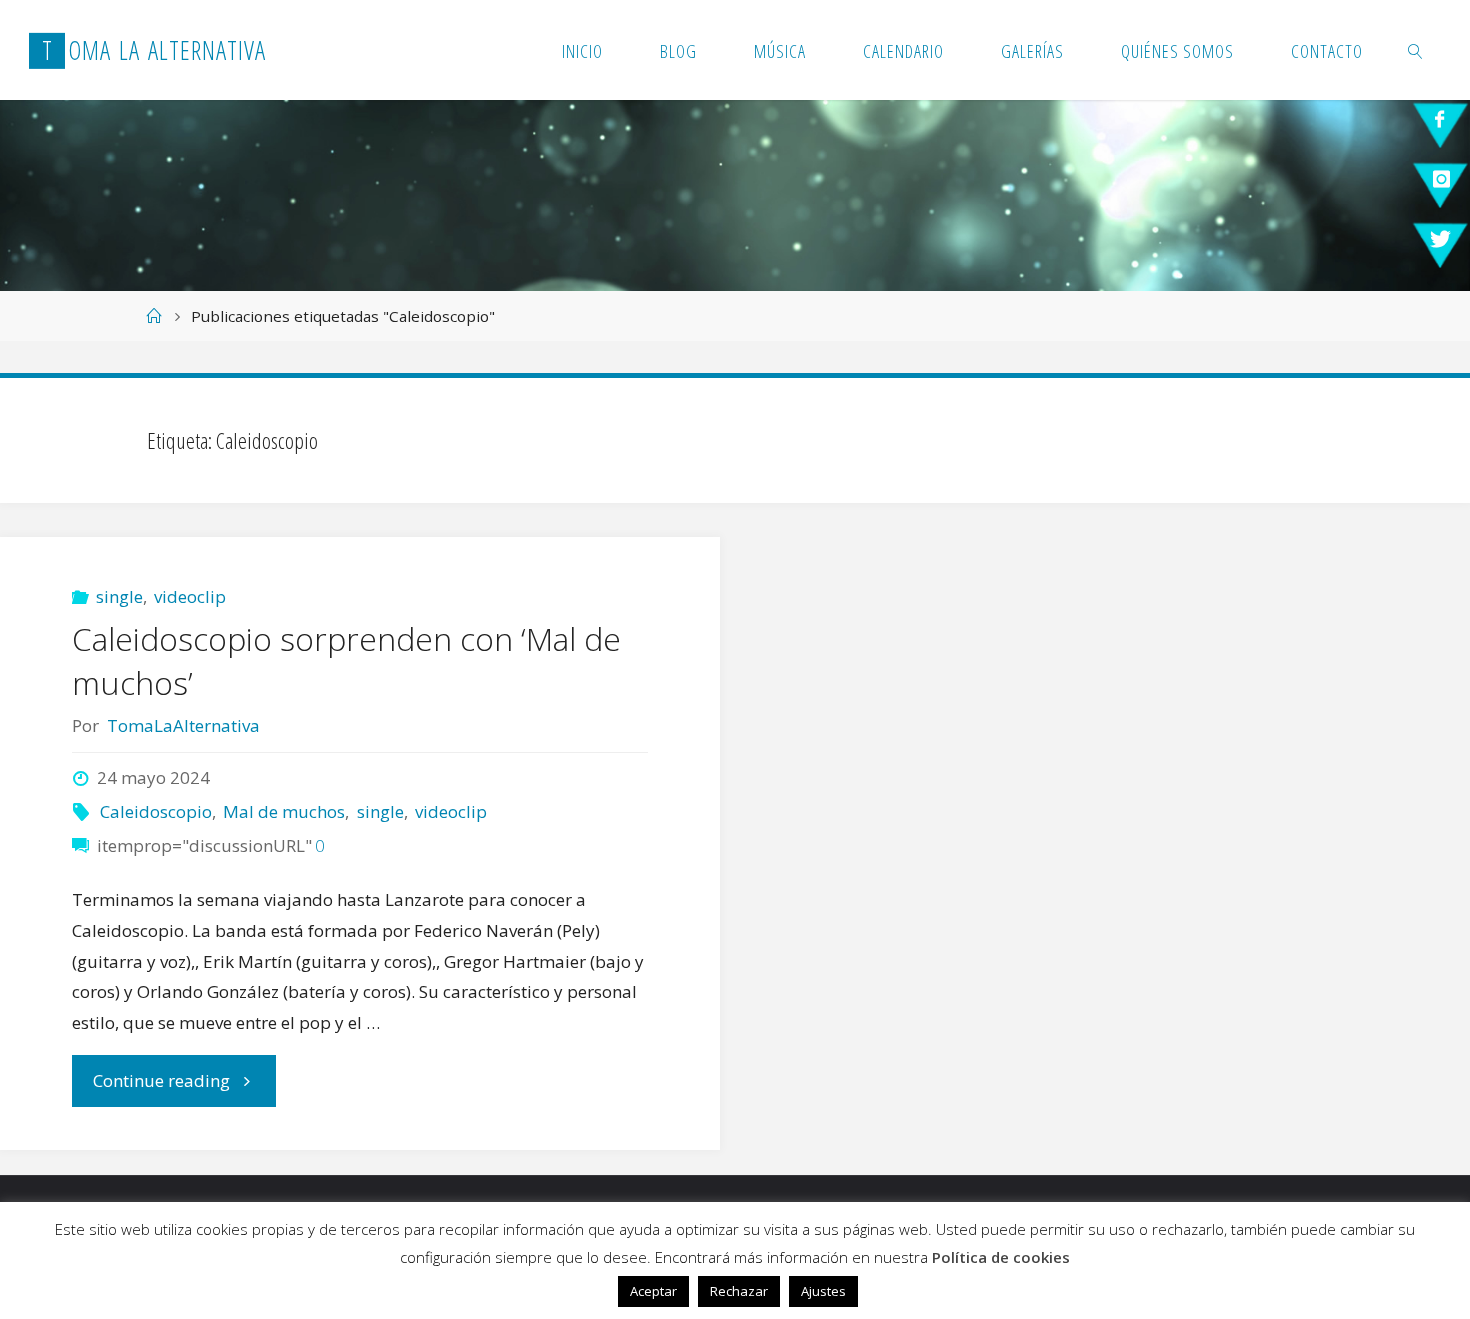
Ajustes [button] (823, 1291)
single (119, 596)
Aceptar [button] (653, 1291)
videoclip (190, 596)
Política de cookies (1001, 1257)
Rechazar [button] (739, 1291)
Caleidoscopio (156, 811)
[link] (1416, 50)
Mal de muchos (284, 811)
